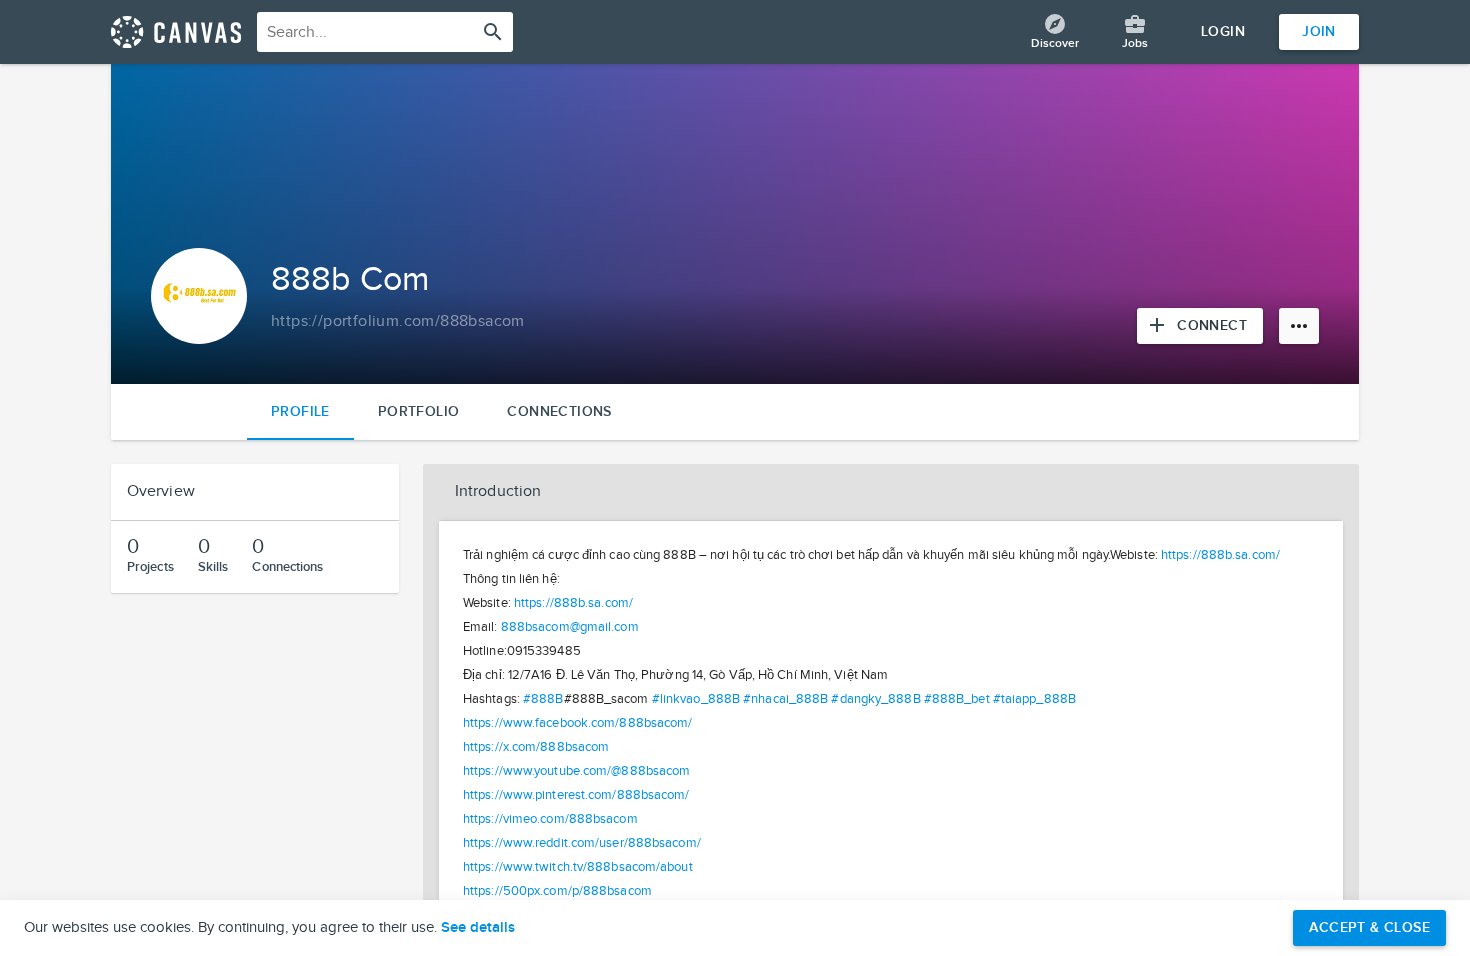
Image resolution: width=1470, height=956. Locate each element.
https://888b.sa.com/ (1220, 555)
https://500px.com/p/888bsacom (557, 891)
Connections (559, 411)
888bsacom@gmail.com (570, 627)
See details (478, 928)
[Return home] (176, 32)
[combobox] (385, 32)
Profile (300, 411)
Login (1223, 31)
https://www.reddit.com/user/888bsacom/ (582, 843)
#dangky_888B (875, 699)
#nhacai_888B (785, 699)
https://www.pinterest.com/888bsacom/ (576, 795)
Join (1319, 31)
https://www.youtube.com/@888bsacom (576, 771)
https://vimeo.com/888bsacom (550, 819)
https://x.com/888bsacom (536, 747)
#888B (543, 699)
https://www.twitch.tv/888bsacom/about (578, 867)
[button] (891, 492)
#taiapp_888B (1034, 699)
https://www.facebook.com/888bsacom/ (578, 723)
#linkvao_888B (696, 699)
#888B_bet (957, 699)
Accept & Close (1369, 927)
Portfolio (419, 411)
